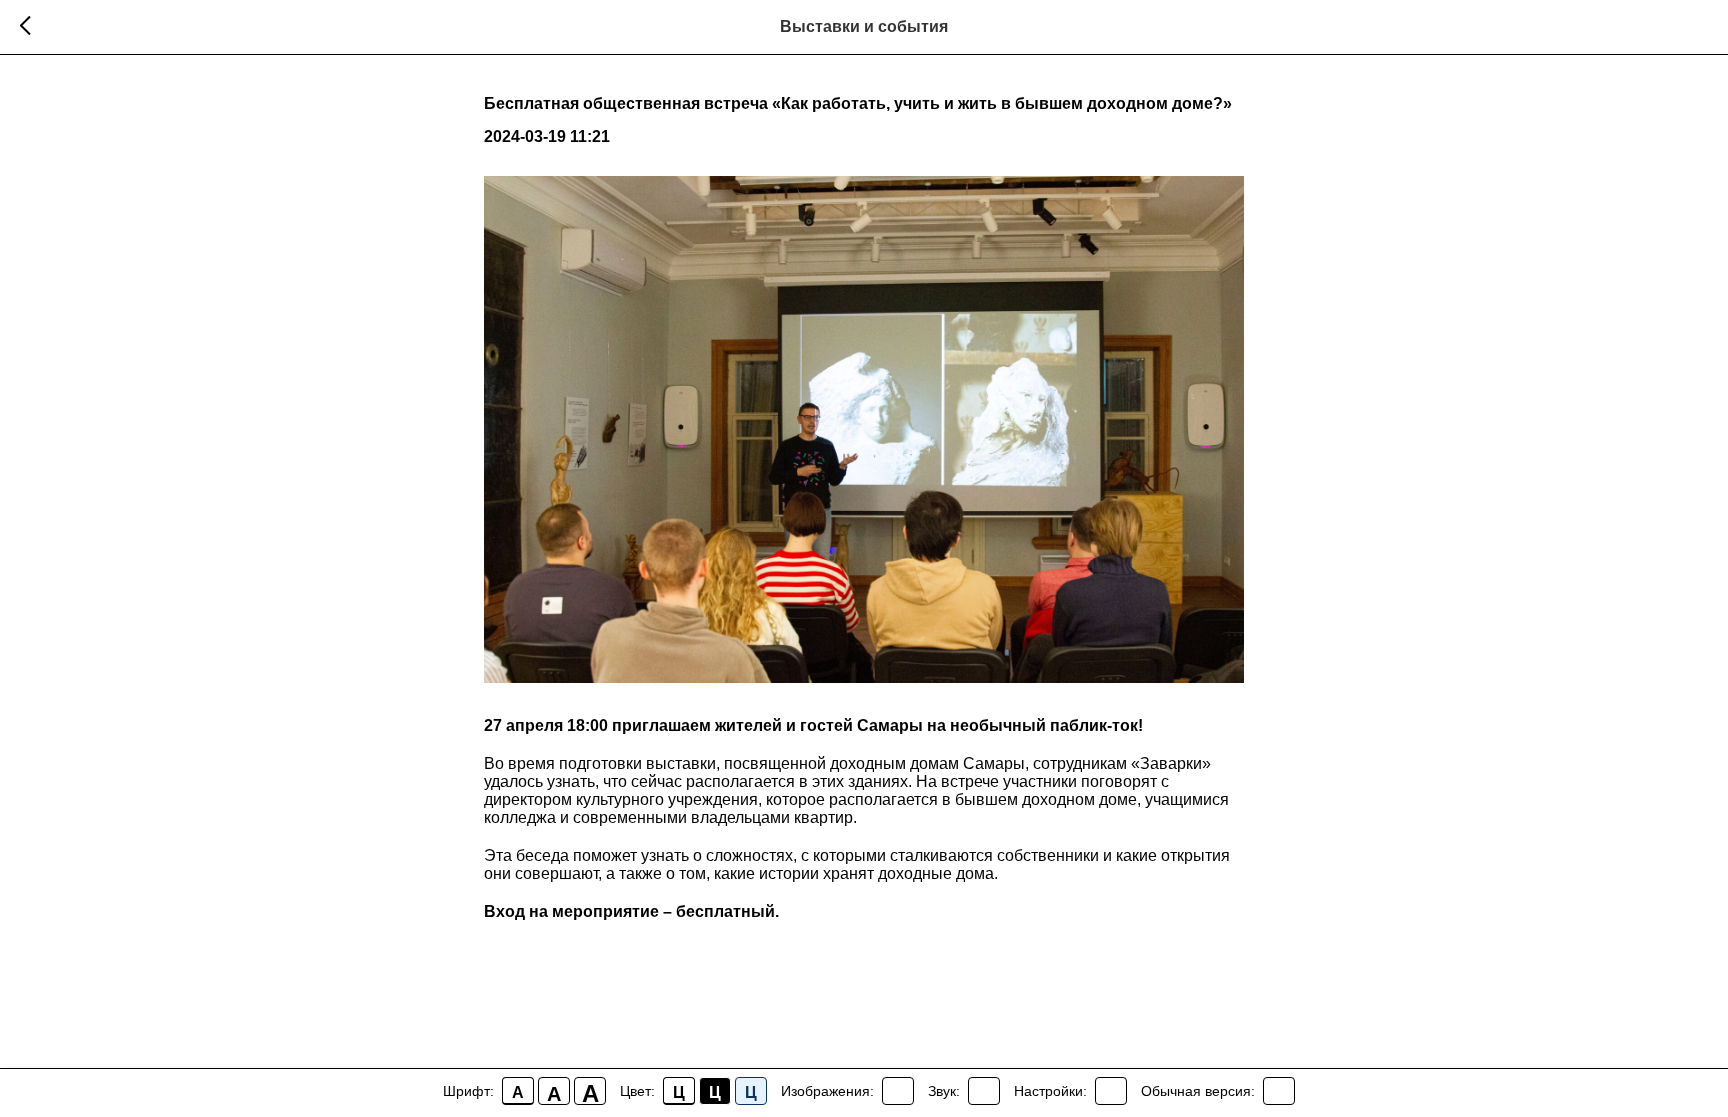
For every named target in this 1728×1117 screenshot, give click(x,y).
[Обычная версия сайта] (1279, 1091)
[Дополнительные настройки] (1111, 1091)
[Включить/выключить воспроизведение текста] (984, 1091)
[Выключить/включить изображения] (898, 1091)
